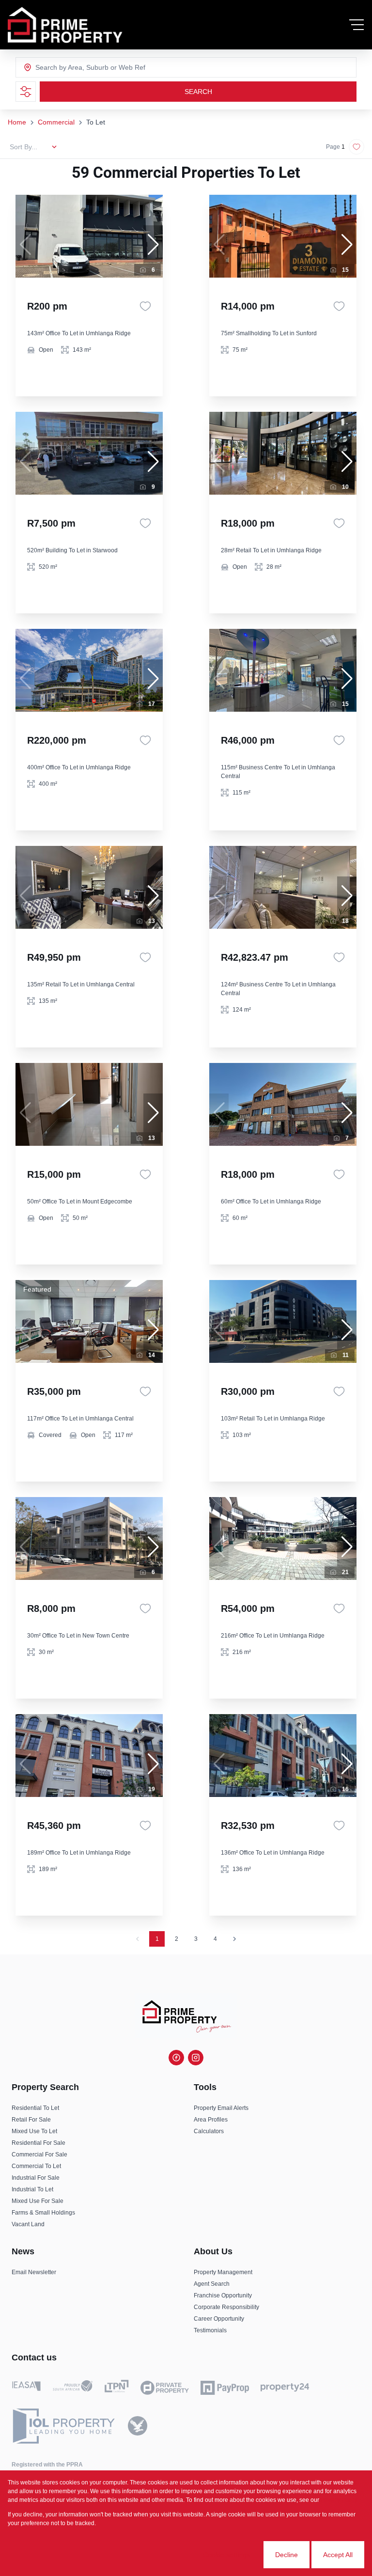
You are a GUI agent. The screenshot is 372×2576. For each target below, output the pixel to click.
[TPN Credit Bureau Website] (116, 2388)
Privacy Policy (339, 2500)
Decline (287, 2555)
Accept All (338, 2555)
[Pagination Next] (234, 1939)
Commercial (56, 122)
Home (17, 122)
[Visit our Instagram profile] (196, 2058)
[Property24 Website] (285, 2388)
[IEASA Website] (26, 2388)
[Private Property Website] (165, 2388)
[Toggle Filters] (26, 92)
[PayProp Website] (225, 2388)
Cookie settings (226, 2555)
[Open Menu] (356, 25)
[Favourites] (145, 306)
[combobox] (74, 67)
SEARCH (198, 92)
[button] (153, 245)
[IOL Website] (64, 2426)
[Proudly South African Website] (73, 2388)
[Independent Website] (138, 2426)
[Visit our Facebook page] (176, 2058)
